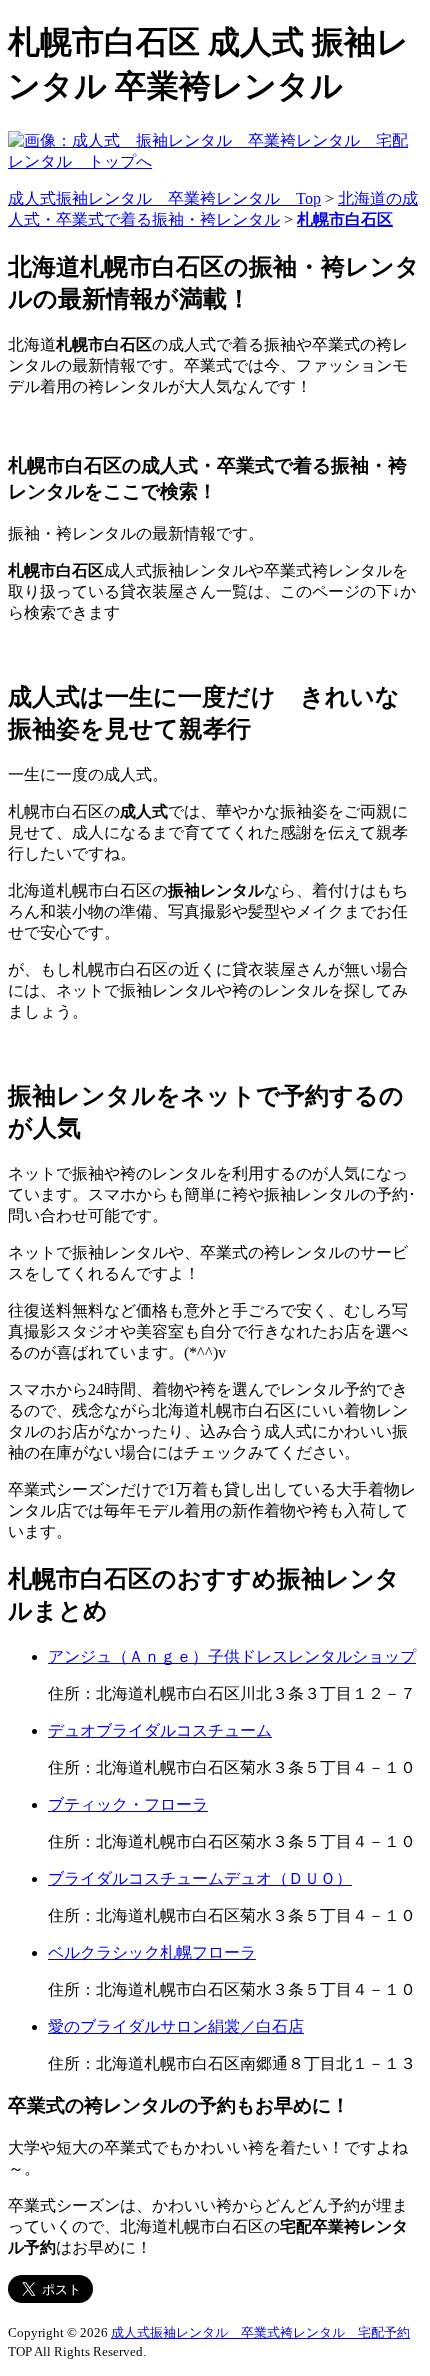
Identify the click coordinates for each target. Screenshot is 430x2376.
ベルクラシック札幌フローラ (152, 1952)
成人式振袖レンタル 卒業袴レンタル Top (164, 198)
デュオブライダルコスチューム (160, 1730)
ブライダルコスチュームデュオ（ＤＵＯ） (200, 1878)
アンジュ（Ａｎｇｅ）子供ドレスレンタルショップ (232, 1656)
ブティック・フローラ (128, 1804)
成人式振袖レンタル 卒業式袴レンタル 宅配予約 (260, 2332)
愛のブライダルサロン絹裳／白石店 (176, 2026)
